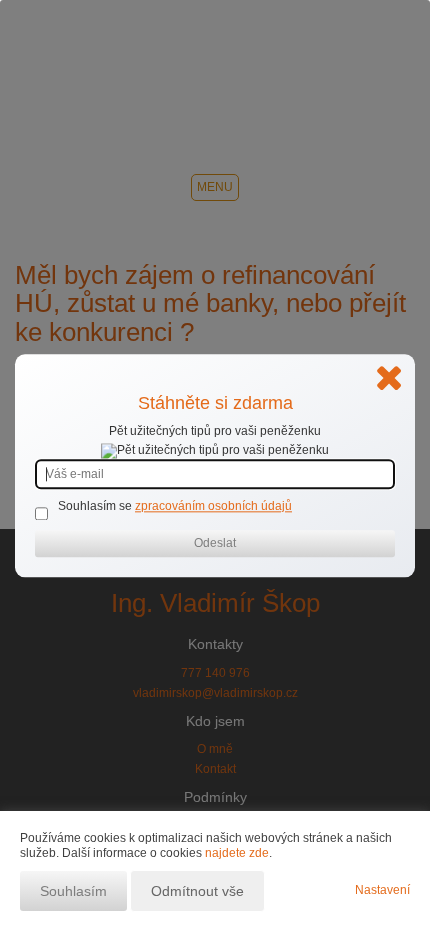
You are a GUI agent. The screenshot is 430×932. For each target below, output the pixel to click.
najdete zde (237, 853)
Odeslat (215, 544)
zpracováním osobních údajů (213, 507)
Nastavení (382, 890)
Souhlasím (73, 891)
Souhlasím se (96, 507)
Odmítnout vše (197, 891)
